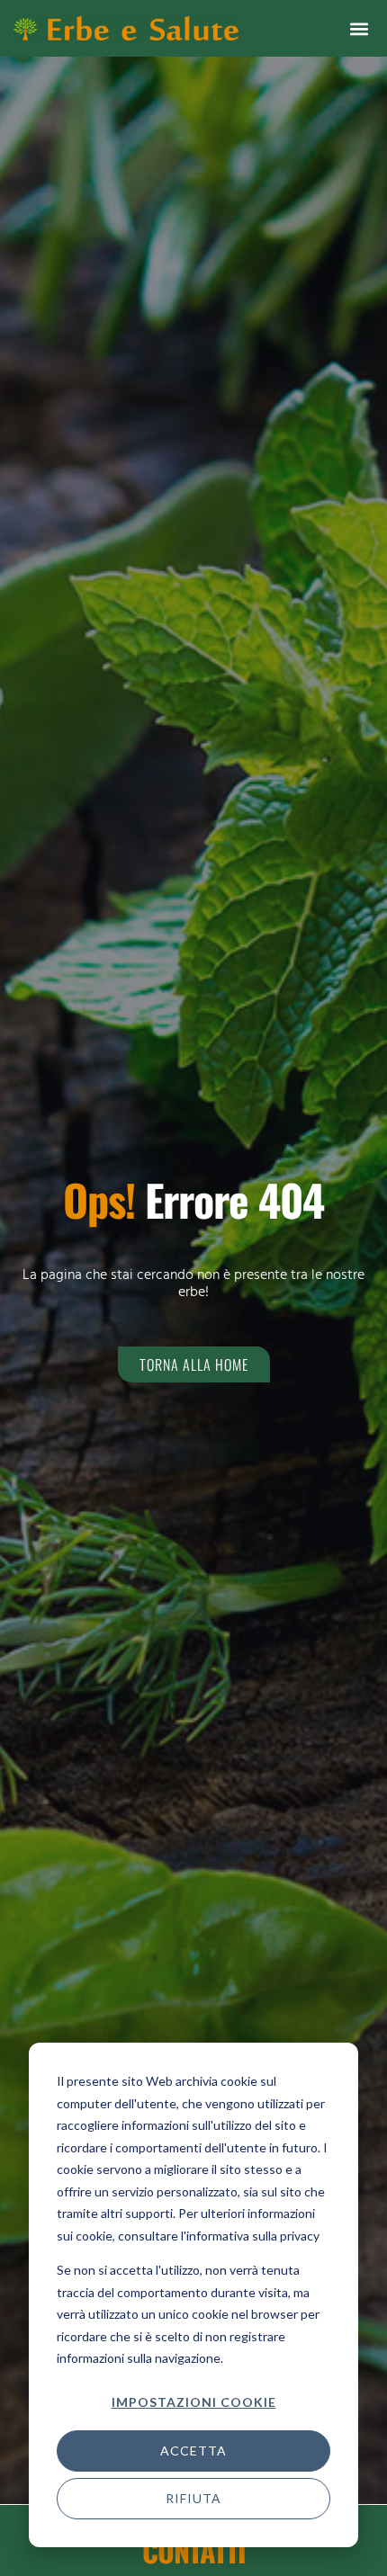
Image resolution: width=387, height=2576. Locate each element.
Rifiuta (193, 2498)
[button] (359, 28)
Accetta (193, 2451)
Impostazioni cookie (194, 2402)
